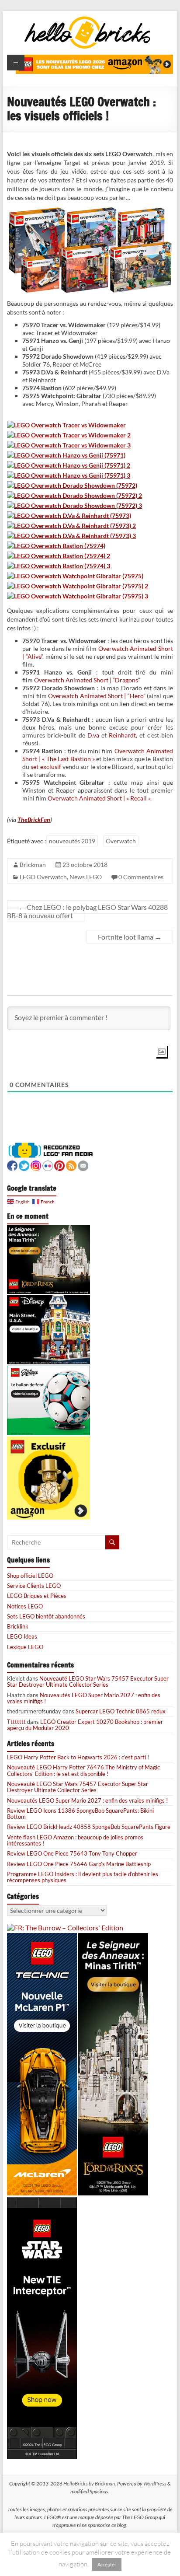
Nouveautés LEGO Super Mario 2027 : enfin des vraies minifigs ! (84, 1698)
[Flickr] (48, 1165)
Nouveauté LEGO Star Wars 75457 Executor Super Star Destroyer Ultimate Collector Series (88, 1681)
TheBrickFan (34, 820)
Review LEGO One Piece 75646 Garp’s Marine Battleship (79, 1864)
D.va (93, 735)
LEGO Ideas (22, 1636)
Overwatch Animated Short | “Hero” (97, 696)
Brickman (33, 865)
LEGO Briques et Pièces (37, 1596)
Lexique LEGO (25, 1647)
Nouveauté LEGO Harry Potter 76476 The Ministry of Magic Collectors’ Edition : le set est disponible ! (83, 1770)
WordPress (155, 2483)
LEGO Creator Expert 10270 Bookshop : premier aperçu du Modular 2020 (85, 1725)
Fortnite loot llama (130, 937)
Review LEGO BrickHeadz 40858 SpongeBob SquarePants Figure (89, 1827)
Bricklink (18, 1626)
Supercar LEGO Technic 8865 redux (121, 1711)
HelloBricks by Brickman (89, 2483)
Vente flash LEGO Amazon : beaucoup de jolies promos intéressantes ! (75, 1840)
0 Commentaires (141, 877)
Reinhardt (122, 735)
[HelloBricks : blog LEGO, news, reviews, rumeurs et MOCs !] (88, 19)
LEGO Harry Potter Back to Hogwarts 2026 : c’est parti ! (78, 1757)
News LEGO (86, 877)
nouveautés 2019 (72, 841)
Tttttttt (16, 1722)
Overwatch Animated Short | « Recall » (99, 798)
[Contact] (83, 1165)
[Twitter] (24, 1165)
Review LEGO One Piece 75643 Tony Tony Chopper (72, 1853)
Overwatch (121, 841)
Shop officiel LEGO (30, 1576)
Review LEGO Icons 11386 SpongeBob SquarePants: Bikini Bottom (80, 1814)
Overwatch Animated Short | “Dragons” (87, 680)
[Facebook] (12, 1165)
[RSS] (71, 1165)
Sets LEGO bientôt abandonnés (46, 1616)
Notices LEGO (25, 1606)
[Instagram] (36, 1165)
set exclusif (46, 767)
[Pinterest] (59, 1165)
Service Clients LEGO (34, 1586)
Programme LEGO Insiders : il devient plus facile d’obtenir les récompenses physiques (83, 1877)
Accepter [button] (107, 2564)
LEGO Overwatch (43, 877)
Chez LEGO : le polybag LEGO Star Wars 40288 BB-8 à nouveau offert (87, 911)
